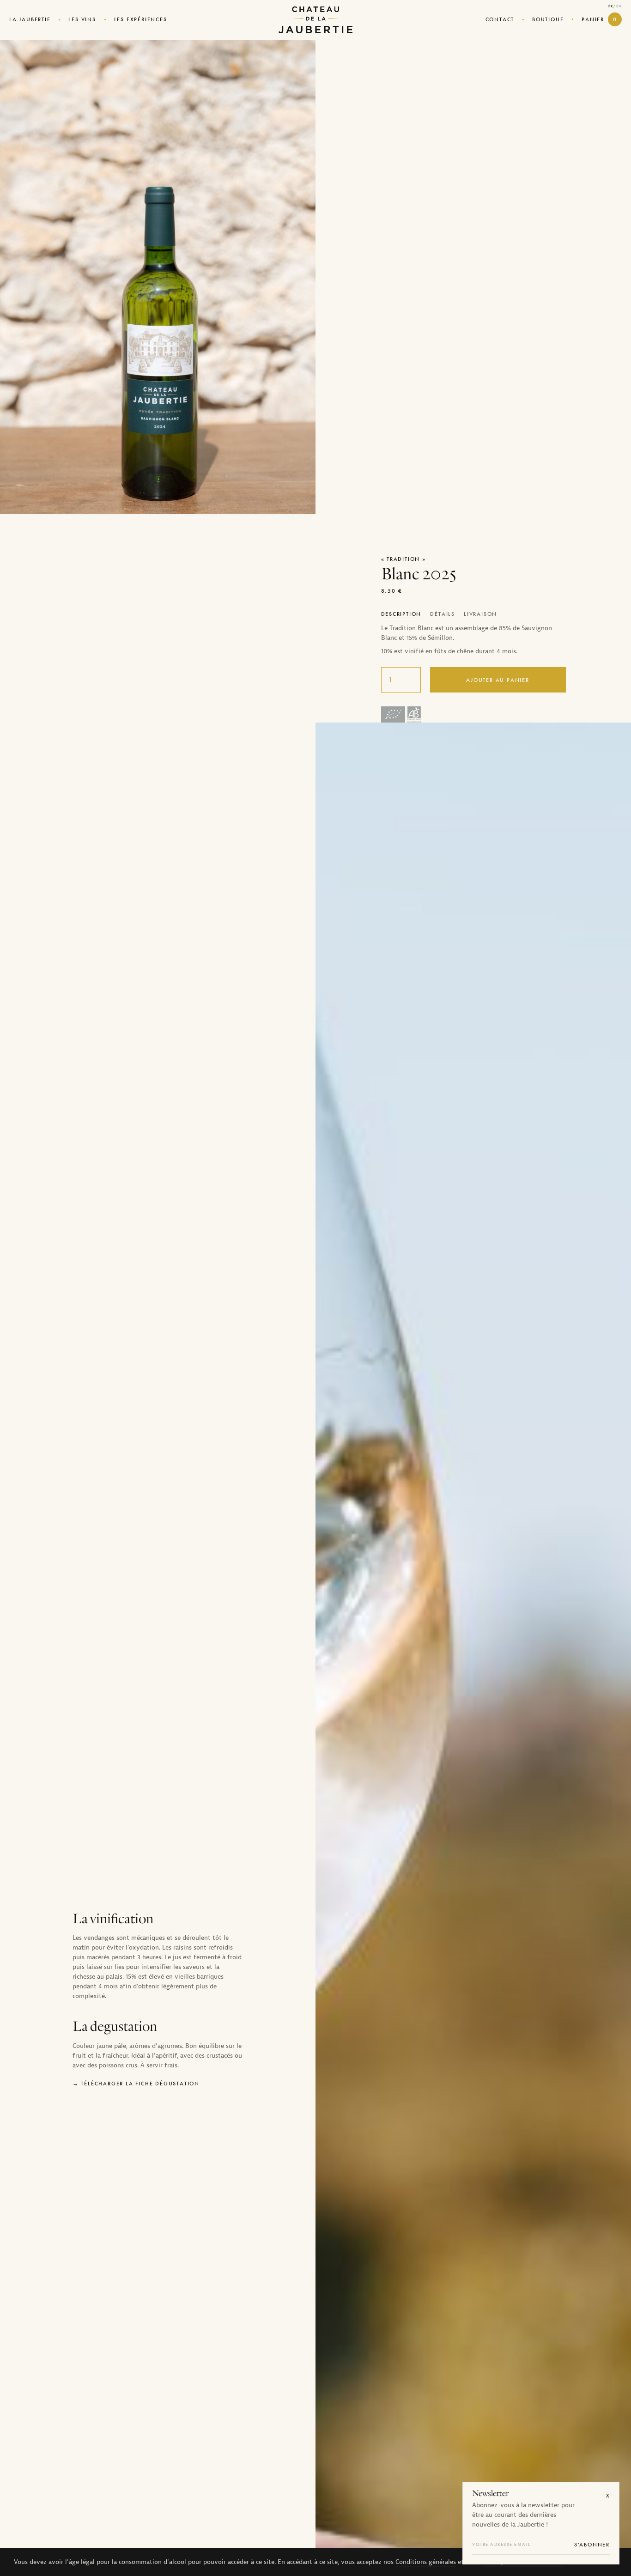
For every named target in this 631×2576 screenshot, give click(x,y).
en (619, 6)
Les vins (82, 19)
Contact (500, 19)
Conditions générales (426, 2562)
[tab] (401, 614)
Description (401, 614)
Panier (599, 19)
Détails (443, 614)
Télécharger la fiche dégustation (140, 2084)
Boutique (548, 19)
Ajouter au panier (498, 680)
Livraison (480, 614)
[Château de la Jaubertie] (315, 20)
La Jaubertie (30, 19)
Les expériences (141, 19)
